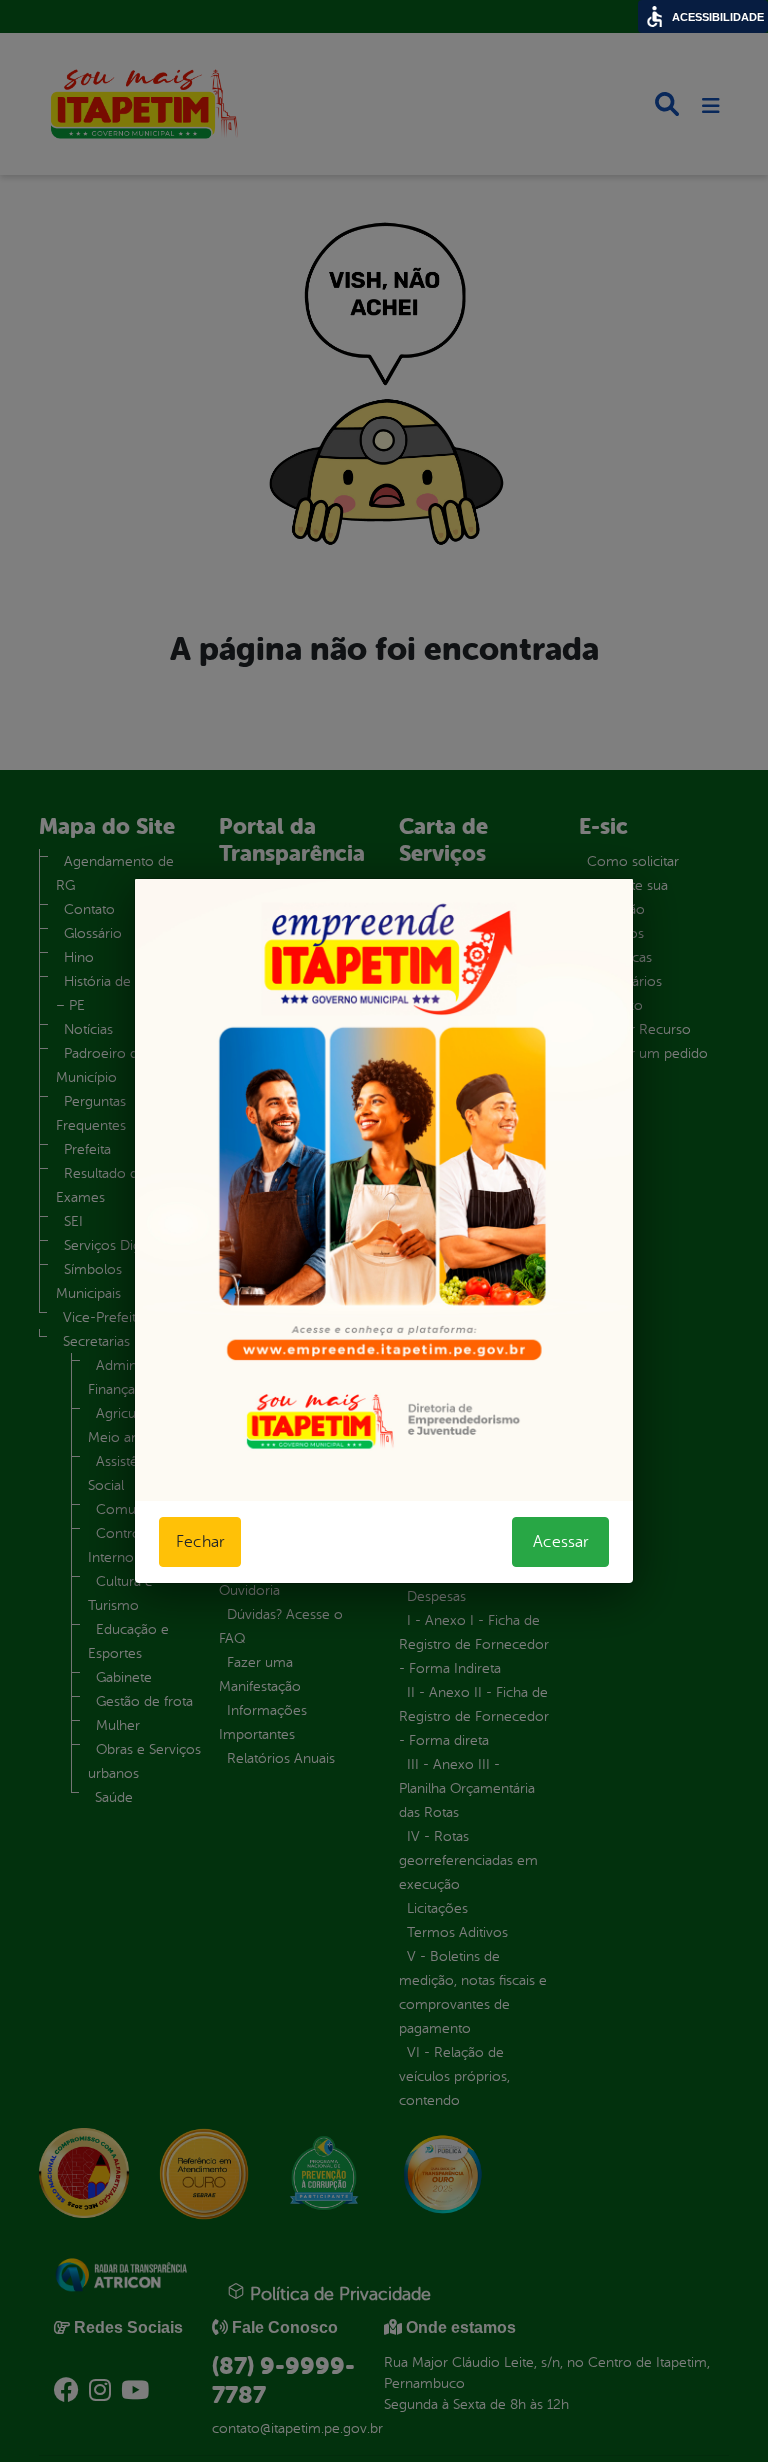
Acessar (560, 1542)
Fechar (200, 1542)
